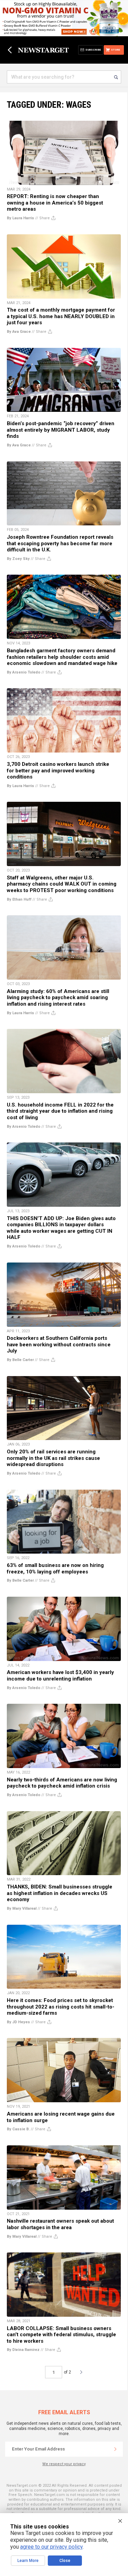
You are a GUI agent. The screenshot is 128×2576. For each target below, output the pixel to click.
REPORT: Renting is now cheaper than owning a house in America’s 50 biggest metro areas (55, 203)
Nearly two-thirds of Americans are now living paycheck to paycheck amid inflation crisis (62, 1783)
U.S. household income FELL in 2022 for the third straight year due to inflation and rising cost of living (60, 1111)
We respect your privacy (64, 2464)
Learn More (28, 2561)
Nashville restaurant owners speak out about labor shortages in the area (60, 2224)
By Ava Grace (19, 332)
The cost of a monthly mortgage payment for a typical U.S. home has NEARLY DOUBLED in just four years (61, 316)
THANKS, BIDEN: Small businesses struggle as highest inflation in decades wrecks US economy (60, 1893)
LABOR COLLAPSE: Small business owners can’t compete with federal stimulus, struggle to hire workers (61, 2335)
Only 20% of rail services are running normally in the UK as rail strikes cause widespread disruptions (53, 1458)
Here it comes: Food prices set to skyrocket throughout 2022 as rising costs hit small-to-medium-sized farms (61, 2007)
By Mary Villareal (22, 1908)
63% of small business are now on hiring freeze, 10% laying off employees (55, 1568)
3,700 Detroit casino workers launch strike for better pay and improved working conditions (58, 770)
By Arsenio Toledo (24, 672)
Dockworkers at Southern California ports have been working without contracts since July (59, 1344)
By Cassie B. (18, 2129)
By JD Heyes (18, 2022)
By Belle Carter (20, 1360)
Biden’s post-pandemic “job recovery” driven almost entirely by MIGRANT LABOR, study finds (61, 430)
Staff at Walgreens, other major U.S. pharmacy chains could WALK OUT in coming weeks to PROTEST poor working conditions (62, 884)
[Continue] (115, 2449)
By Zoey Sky (18, 559)
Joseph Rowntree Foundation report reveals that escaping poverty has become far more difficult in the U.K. (60, 543)
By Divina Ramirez (23, 2350)
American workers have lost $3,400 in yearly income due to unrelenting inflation (60, 1676)
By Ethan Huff (19, 899)
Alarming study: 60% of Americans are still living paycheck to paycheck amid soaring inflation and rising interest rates (58, 998)
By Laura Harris (20, 218)
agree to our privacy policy (51, 2547)
